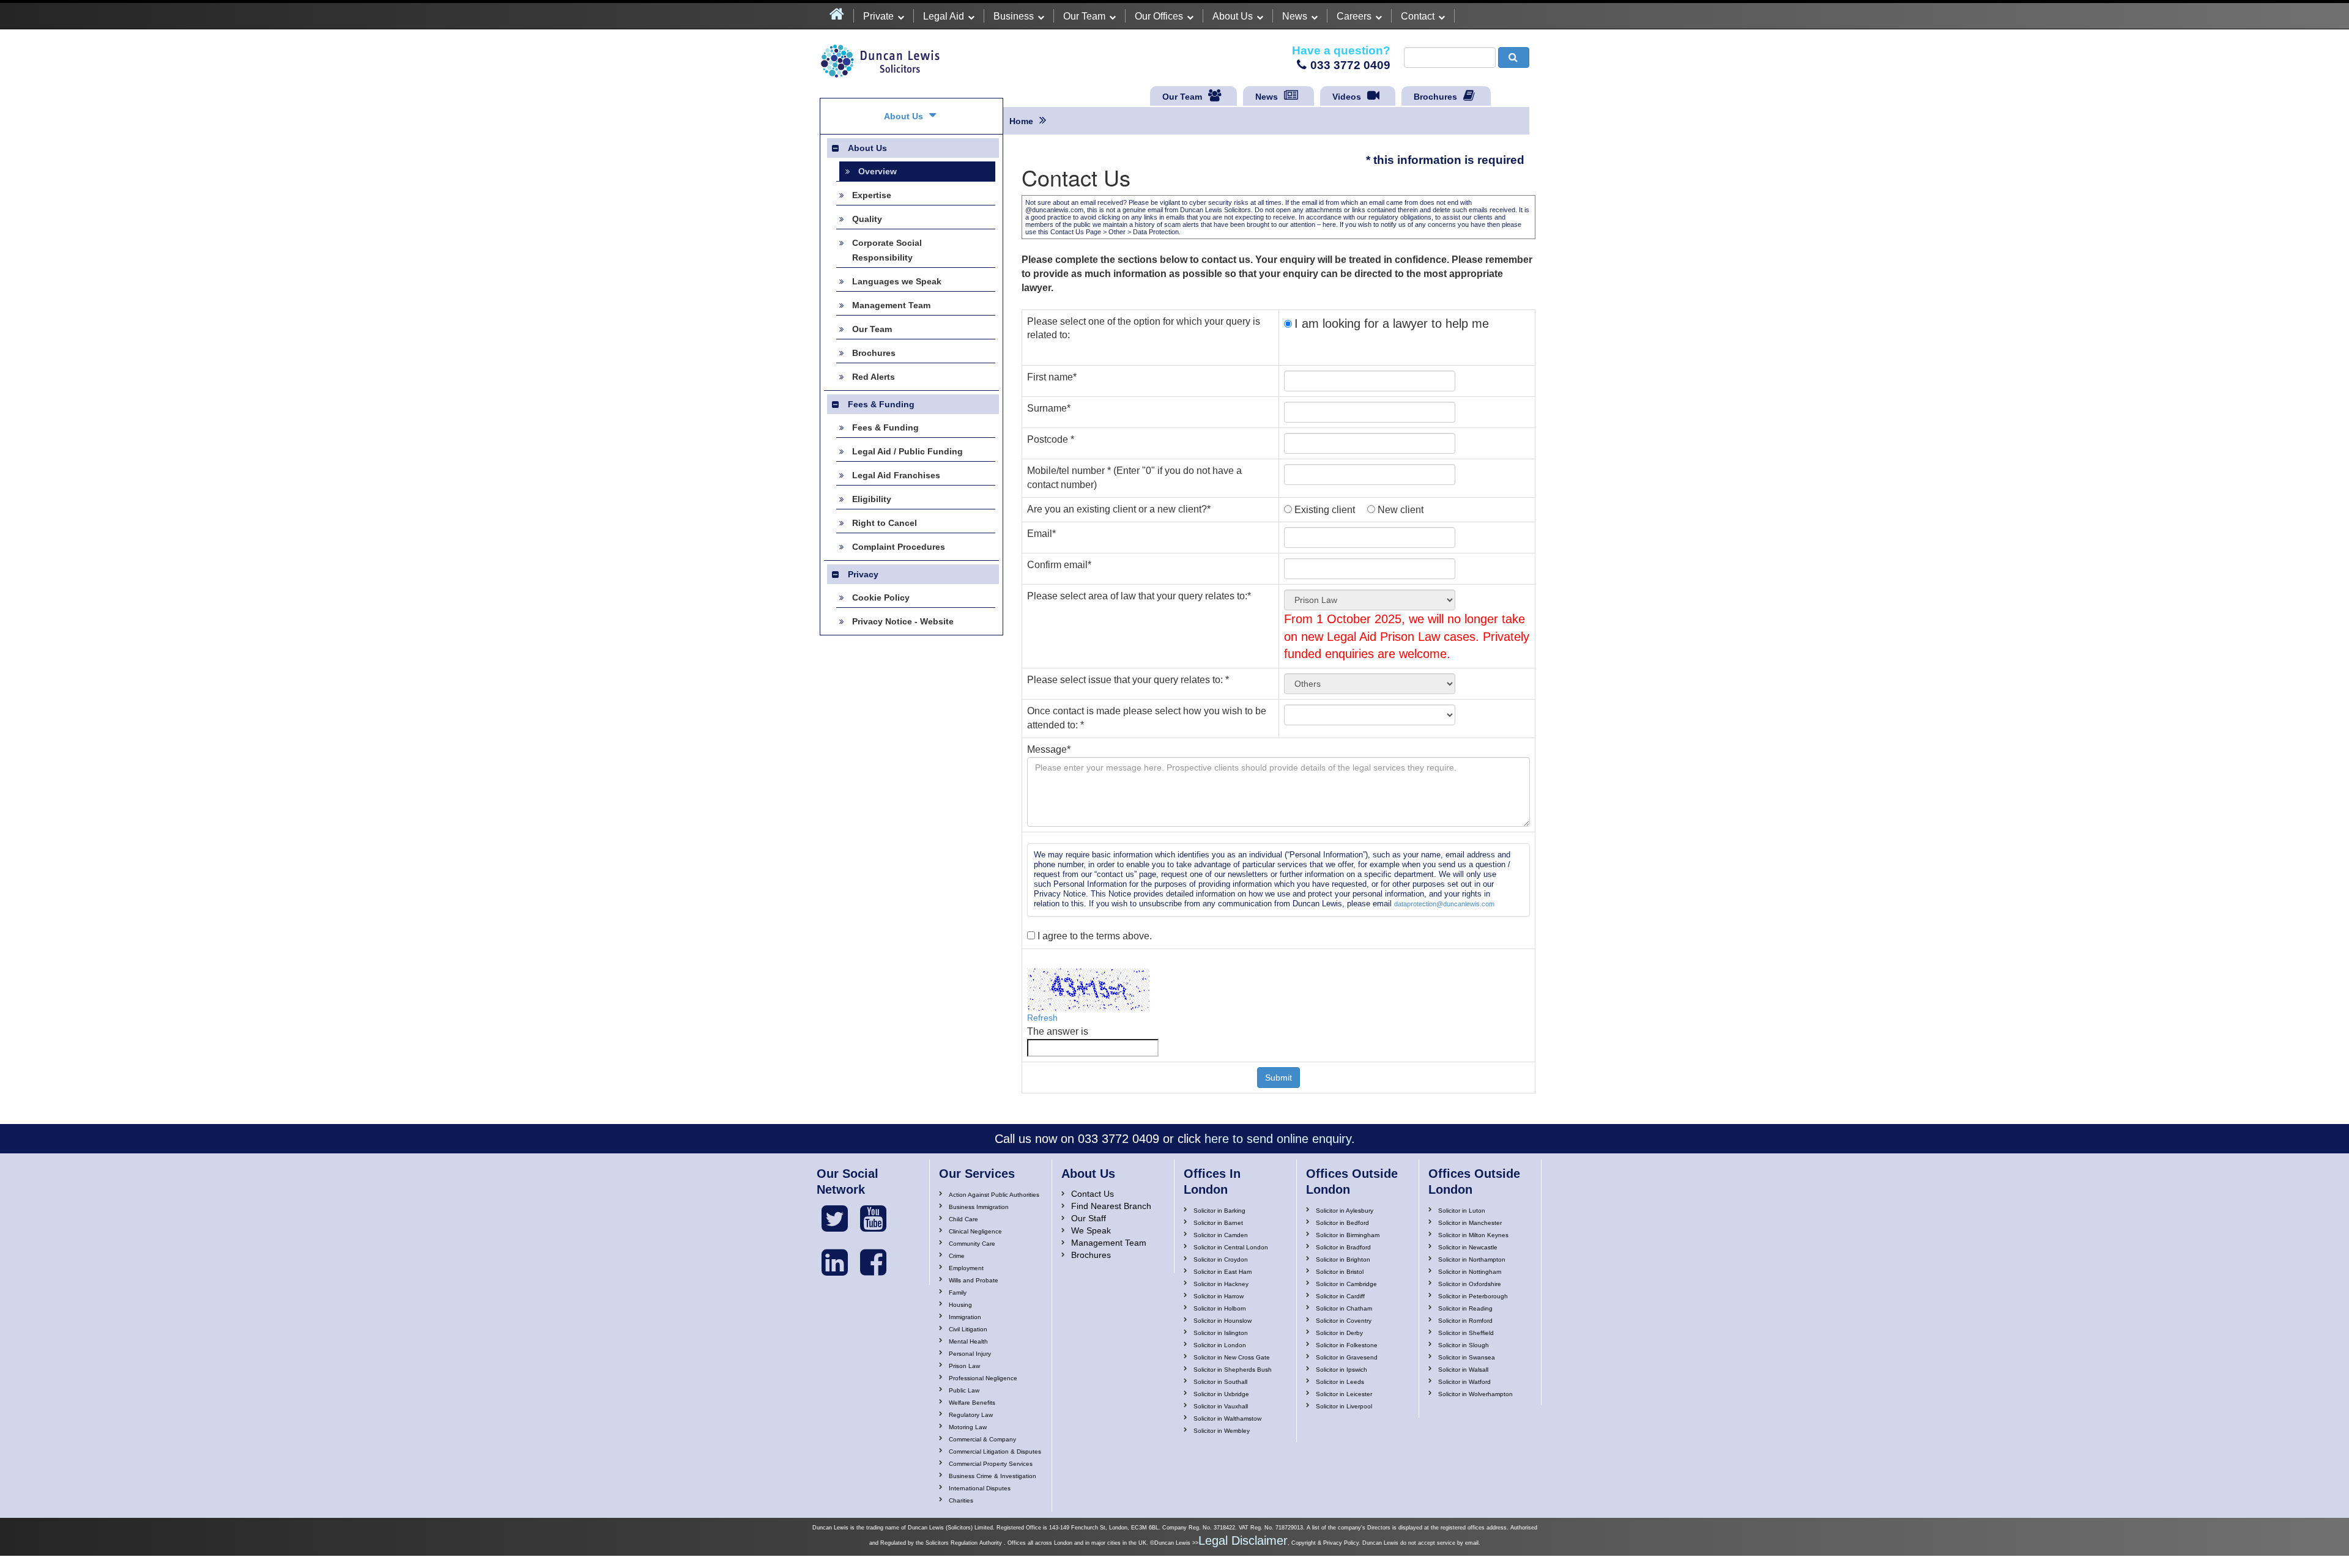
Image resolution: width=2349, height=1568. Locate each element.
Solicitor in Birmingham (1348, 1235)
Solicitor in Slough (1464, 1345)
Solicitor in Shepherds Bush (1233, 1370)
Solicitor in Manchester (1470, 1223)
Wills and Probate (974, 1280)
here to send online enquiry (1278, 1139)
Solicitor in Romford (1465, 1321)
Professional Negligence (983, 1378)
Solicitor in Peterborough (1473, 1296)
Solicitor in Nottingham (1470, 1272)
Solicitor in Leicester (1344, 1394)
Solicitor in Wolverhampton (1475, 1394)
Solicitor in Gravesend (1347, 1357)
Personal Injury (970, 1354)
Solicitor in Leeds (1340, 1382)
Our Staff (1089, 1218)
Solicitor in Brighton (1343, 1259)
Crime (957, 1256)
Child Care (963, 1219)
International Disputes (980, 1488)
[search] (1514, 57)
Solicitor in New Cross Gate (1232, 1357)
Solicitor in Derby (1339, 1333)
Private (878, 16)
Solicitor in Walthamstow (1227, 1418)
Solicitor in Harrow (1219, 1296)
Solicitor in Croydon (1221, 1259)
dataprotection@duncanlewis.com (1444, 904)
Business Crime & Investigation (993, 1476)
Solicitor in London (1220, 1345)
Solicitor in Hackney (1221, 1284)
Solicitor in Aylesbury (1345, 1211)
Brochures (1435, 97)
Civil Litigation (968, 1329)
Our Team (1084, 16)
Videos (1347, 97)
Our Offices (1159, 16)
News (1295, 16)
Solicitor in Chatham (1344, 1308)
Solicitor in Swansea (1467, 1357)
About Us (1233, 16)
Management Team (1109, 1243)
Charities (961, 1500)
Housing (960, 1305)
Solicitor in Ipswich (1341, 1370)
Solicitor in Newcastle (1468, 1247)
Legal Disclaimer (1243, 1540)
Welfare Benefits (972, 1403)
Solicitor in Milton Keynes (1473, 1235)
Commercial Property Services (991, 1464)
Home (1021, 121)
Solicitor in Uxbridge (1221, 1394)
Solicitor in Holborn (1220, 1308)
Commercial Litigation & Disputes (995, 1452)
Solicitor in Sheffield (1466, 1333)
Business (1014, 16)
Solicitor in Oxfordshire (1470, 1284)
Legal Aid (944, 16)
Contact (1418, 16)
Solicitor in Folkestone (1347, 1345)
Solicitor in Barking (1219, 1211)
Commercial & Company (982, 1439)
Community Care (972, 1244)
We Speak (1091, 1230)
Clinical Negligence (975, 1231)
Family (958, 1292)
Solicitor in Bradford (1343, 1247)
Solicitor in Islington (1221, 1333)
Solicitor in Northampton (1472, 1259)
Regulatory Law (971, 1415)
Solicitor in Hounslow (1223, 1321)
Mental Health (968, 1341)
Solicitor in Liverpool (1344, 1406)
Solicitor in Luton (1462, 1211)
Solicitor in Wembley (1222, 1431)
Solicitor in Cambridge (1346, 1284)
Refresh (1042, 1018)
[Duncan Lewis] (835, 1219)
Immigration (965, 1317)
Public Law (964, 1390)
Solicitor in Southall (1220, 1382)
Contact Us (1093, 1194)
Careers (1354, 16)
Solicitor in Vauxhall (1221, 1406)
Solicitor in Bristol (1340, 1272)
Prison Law (964, 1366)
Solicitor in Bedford (1342, 1223)
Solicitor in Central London (1231, 1247)
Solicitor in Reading (1465, 1308)
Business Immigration (979, 1207)
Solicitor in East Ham (1223, 1272)
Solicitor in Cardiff (1340, 1296)
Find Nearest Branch (1111, 1206)
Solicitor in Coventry (1344, 1321)
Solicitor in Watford (1464, 1382)
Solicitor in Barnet (1218, 1223)
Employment (966, 1268)
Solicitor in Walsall (1463, 1370)
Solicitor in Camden (1221, 1235)
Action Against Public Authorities (994, 1195)
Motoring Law (968, 1427)
